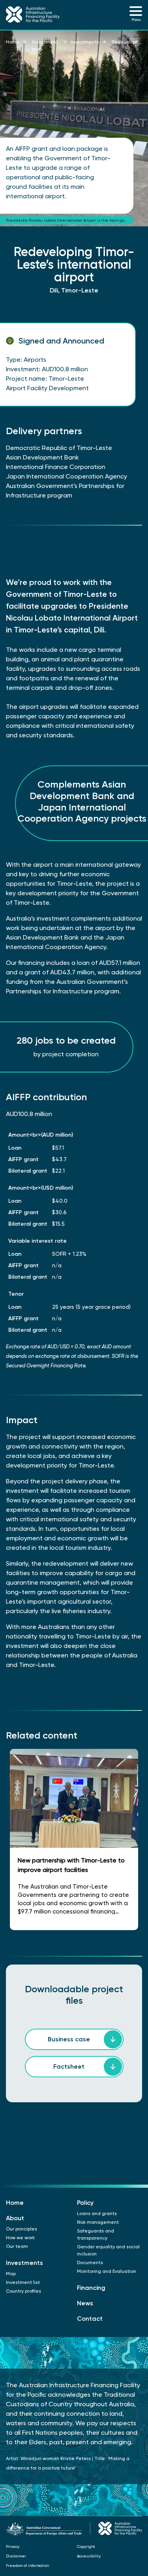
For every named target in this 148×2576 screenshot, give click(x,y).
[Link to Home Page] (37, 15)
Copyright (86, 2547)
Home (13, 42)
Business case (69, 2039)
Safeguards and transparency (96, 2234)
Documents (90, 2263)
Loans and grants (97, 2213)
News (85, 2303)
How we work (20, 2238)
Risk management (98, 2222)
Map (11, 2274)
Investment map (45, 46)
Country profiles (23, 2291)
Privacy (13, 2547)
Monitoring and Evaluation (107, 2271)
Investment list (23, 2282)
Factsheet (69, 2066)
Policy (85, 2203)
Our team (17, 2246)
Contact (90, 2319)
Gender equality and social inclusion (108, 2250)
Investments (85, 42)
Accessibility (89, 2556)
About (15, 2218)
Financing (91, 2288)
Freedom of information (27, 2566)
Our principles (22, 2229)
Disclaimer (16, 2556)
